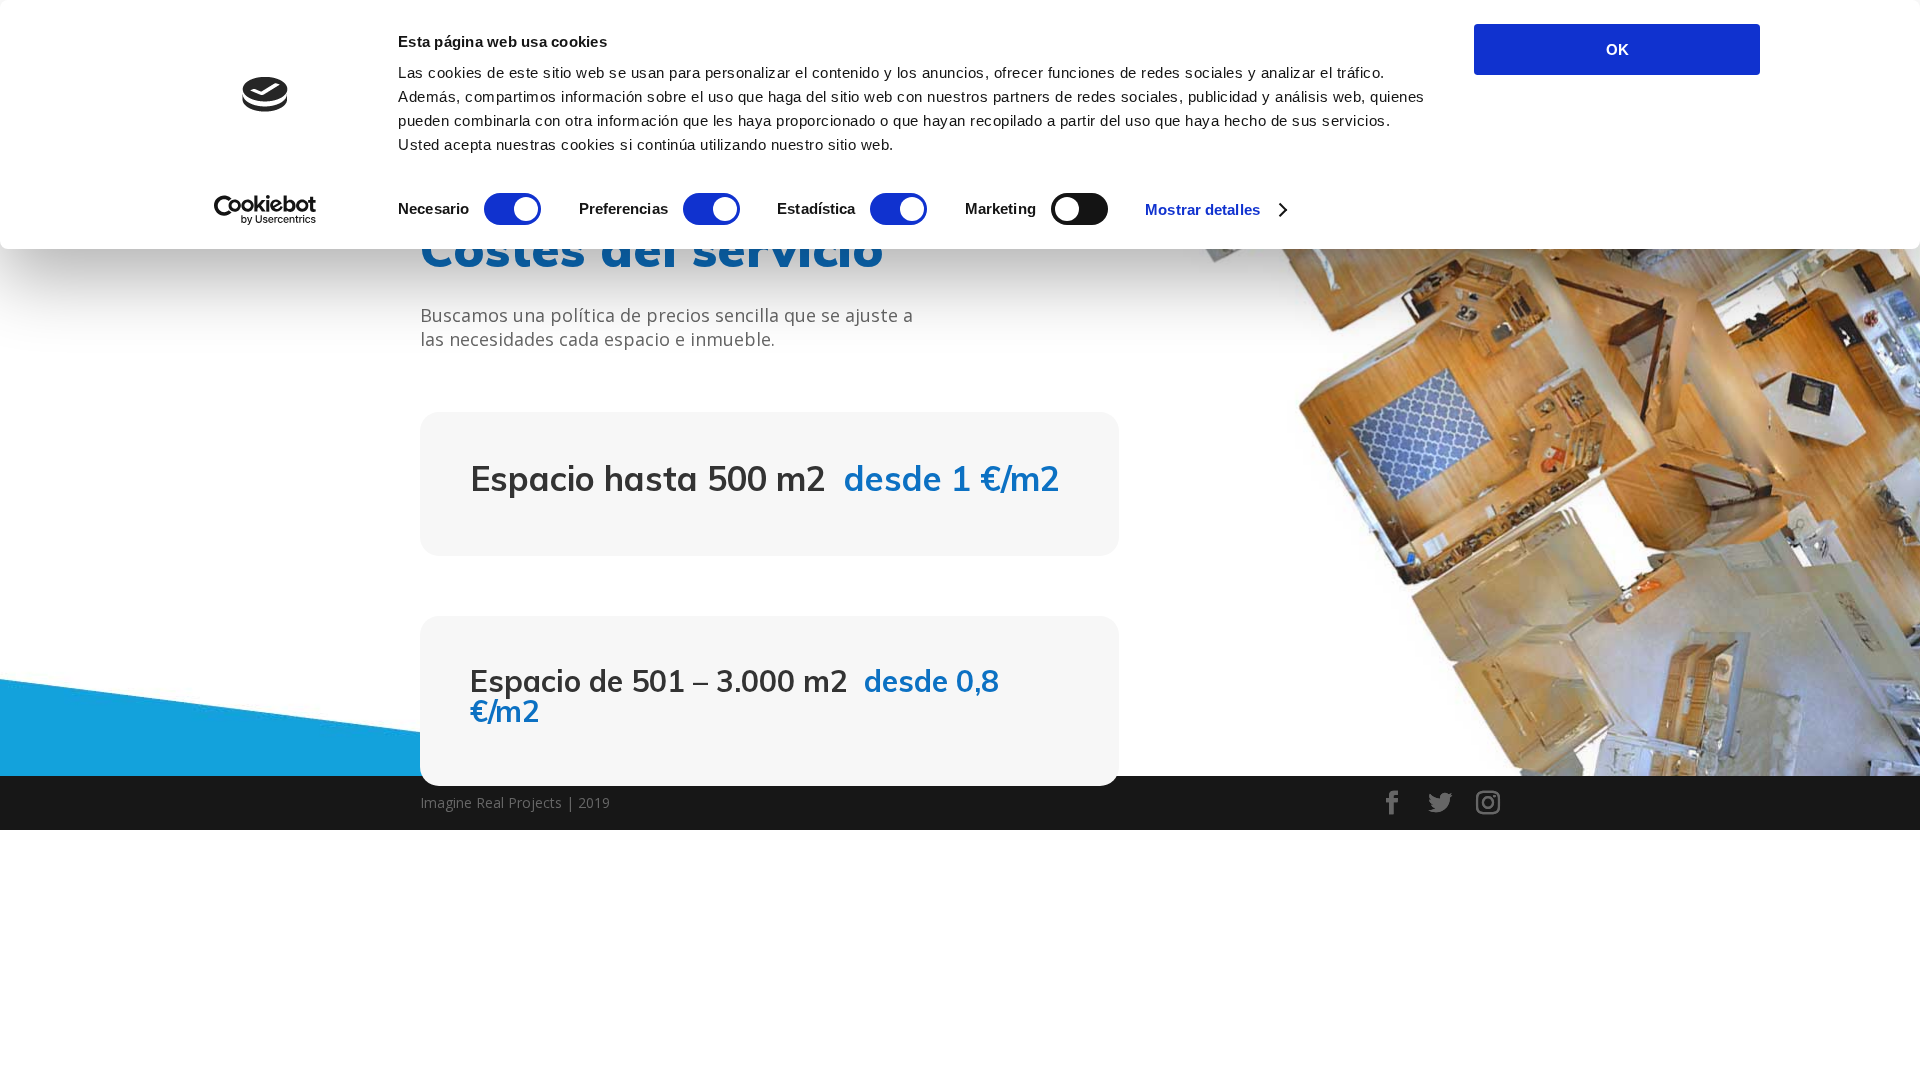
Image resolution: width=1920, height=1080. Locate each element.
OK (1617, 49)
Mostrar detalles (1202, 209)
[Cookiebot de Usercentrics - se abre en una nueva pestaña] (265, 210)
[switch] (711, 209)
